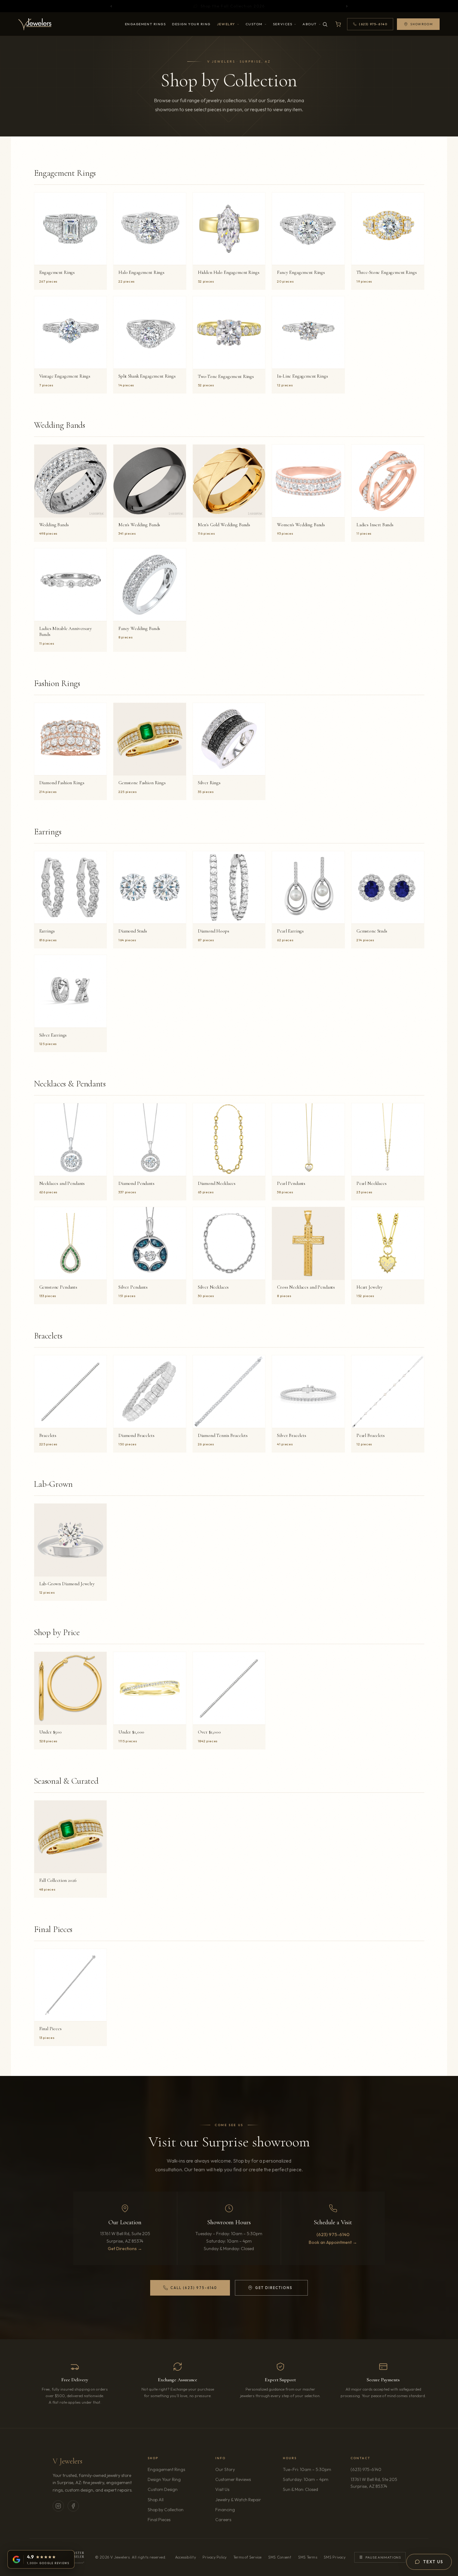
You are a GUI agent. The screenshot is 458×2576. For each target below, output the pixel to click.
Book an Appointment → (333, 2242)
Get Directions (270, 2289)
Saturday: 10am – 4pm (306, 2479)
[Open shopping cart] (338, 24)
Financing (225, 2510)
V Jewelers (67, 2461)
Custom (254, 24)
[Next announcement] (347, 6)
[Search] (325, 24)
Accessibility (186, 2557)
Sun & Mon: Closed (301, 2489)
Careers (241, 2519)
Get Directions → (125, 2249)
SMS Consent (280, 2557)
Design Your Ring (191, 24)
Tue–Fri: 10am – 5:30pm (307, 2469)
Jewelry (226, 24)
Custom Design (163, 2489)
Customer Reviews (233, 2479)
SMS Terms (308, 2557)
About (310, 24)
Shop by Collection (166, 2510)
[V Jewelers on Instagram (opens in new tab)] (58, 2506)
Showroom (422, 24)
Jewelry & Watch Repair (238, 2500)
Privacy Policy (215, 2557)
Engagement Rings (146, 24)
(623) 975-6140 (333, 2234)
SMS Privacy (335, 2557)
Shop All (156, 2500)
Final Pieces (159, 2520)
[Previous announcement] (111, 6)
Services (283, 24)
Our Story (225, 2469)
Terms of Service (248, 2557)
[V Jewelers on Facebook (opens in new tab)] (73, 2506)
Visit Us (222, 2489)
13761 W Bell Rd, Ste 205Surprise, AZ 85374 (378, 2483)
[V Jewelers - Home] (35, 24)
